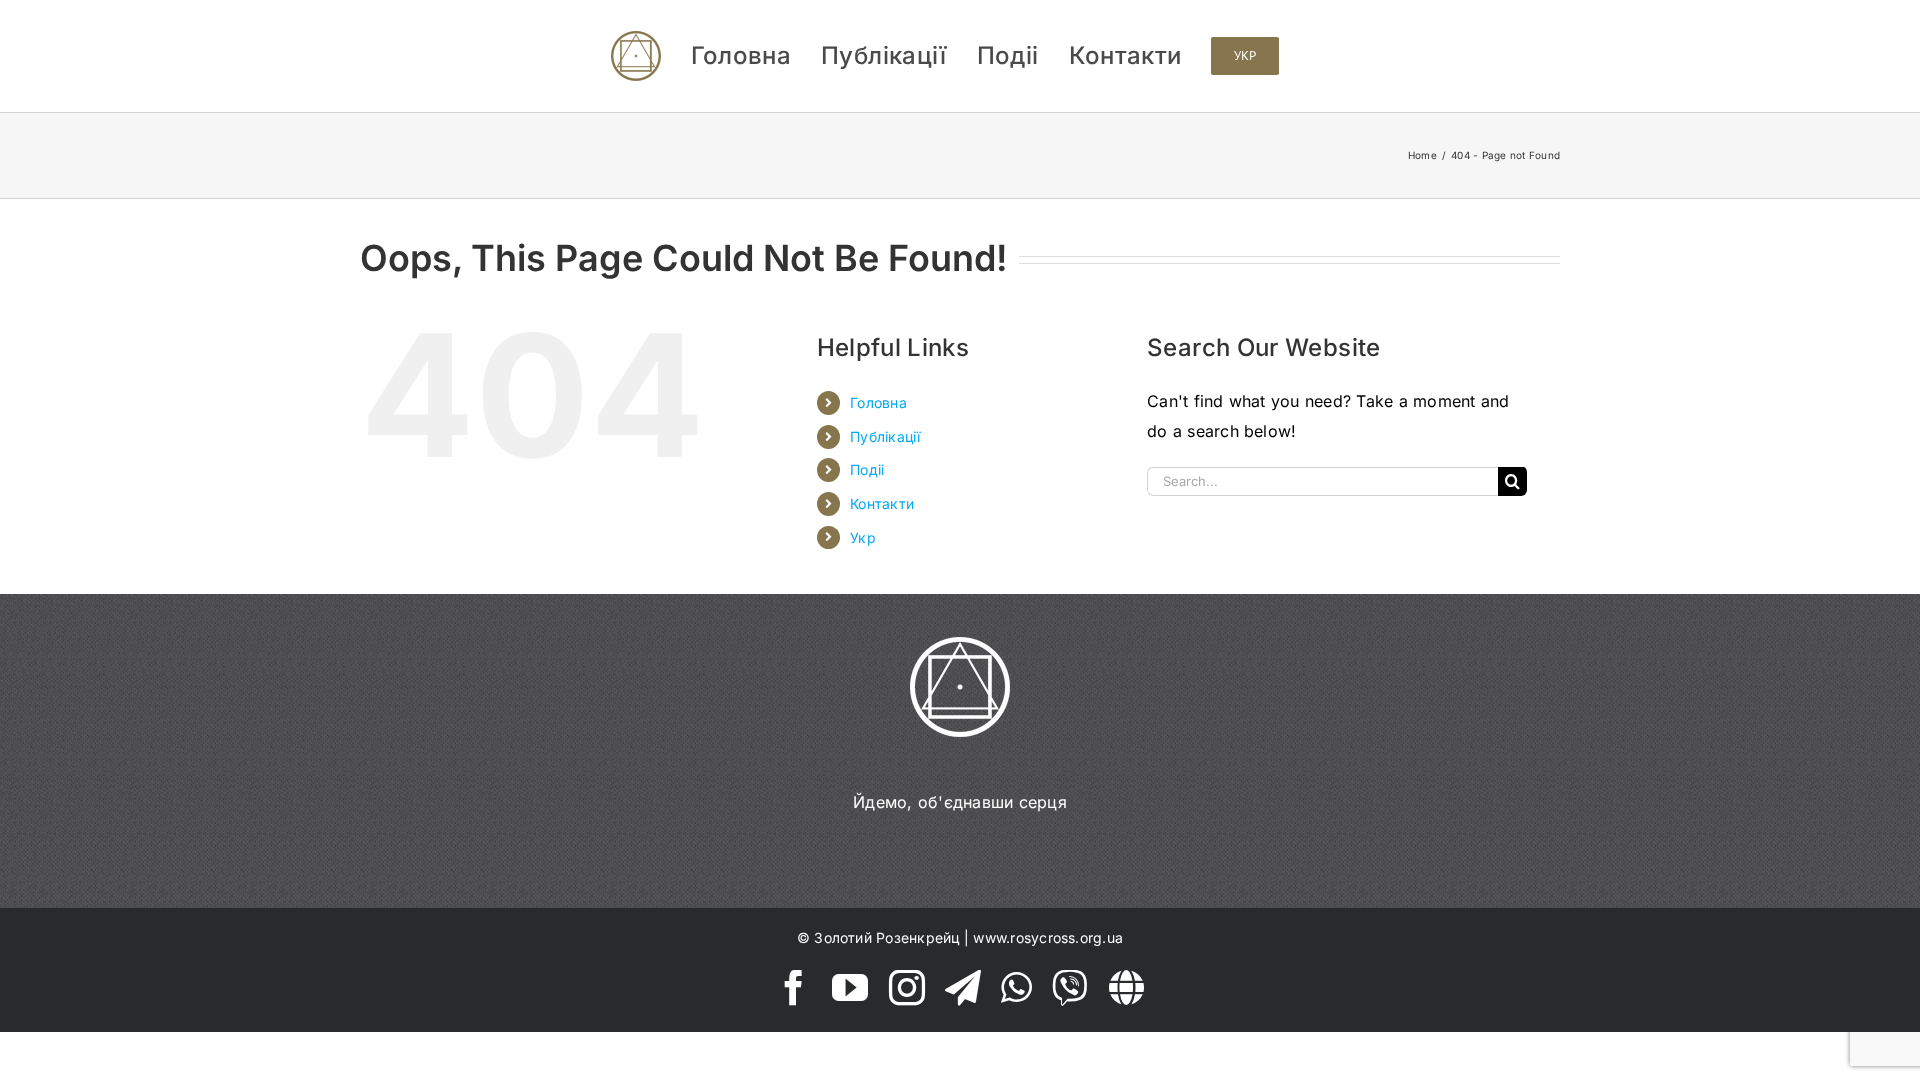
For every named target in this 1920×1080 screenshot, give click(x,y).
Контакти (882, 503)
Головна (878, 402)
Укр (863, 537)
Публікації (885, 436)
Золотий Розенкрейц (886, 937)
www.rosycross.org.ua (1048, 937)
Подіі (867, 469)
